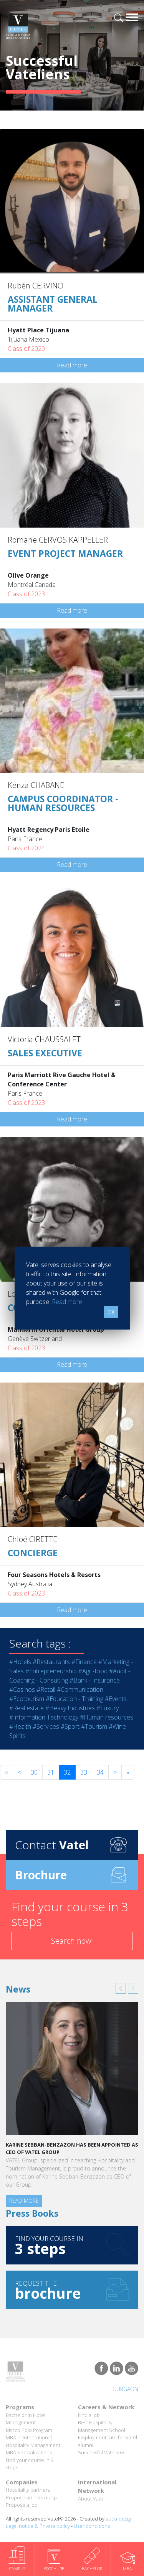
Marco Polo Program (29, 2430)
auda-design (120, 2519)
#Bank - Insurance (95, 1680)
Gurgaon (125, 2389)
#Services (46, 1726)
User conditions (92, 2526)
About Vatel (91, 2499)
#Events (116, 1699)
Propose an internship (31, 2497)
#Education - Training (74, 1699)
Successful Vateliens (102, 2452)
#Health (20, 1726)
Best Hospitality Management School (102, 2426)
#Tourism (94, 1726)
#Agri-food (93, 1671)
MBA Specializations (29, 2452)
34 (100, 1772)
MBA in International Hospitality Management (33, 2441)
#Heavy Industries (70, 1708)
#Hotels (20, 1662)
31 (51, 1772)
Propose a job (22, 2505)
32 (67, 1772)
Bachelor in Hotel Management (26, 2419)
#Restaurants (51, 1662)
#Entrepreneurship (51, 1671)
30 (34, 1772)
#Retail (46, 1689)
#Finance (84, 1662)
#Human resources (107, 1717)
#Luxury (108, 1708)
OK (111, 1312)
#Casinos (22, 1689)
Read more (72, 365)
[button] (121, 1988)
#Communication (80, 1689)
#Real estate (26, 1708)
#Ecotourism (27, 1699)
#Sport (70, 1726)
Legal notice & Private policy (38, 2526)
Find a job (89, 2415)
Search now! (72, 1941)
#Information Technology (44, 1717)
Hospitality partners (28, 2490)
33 (84, 1772)
